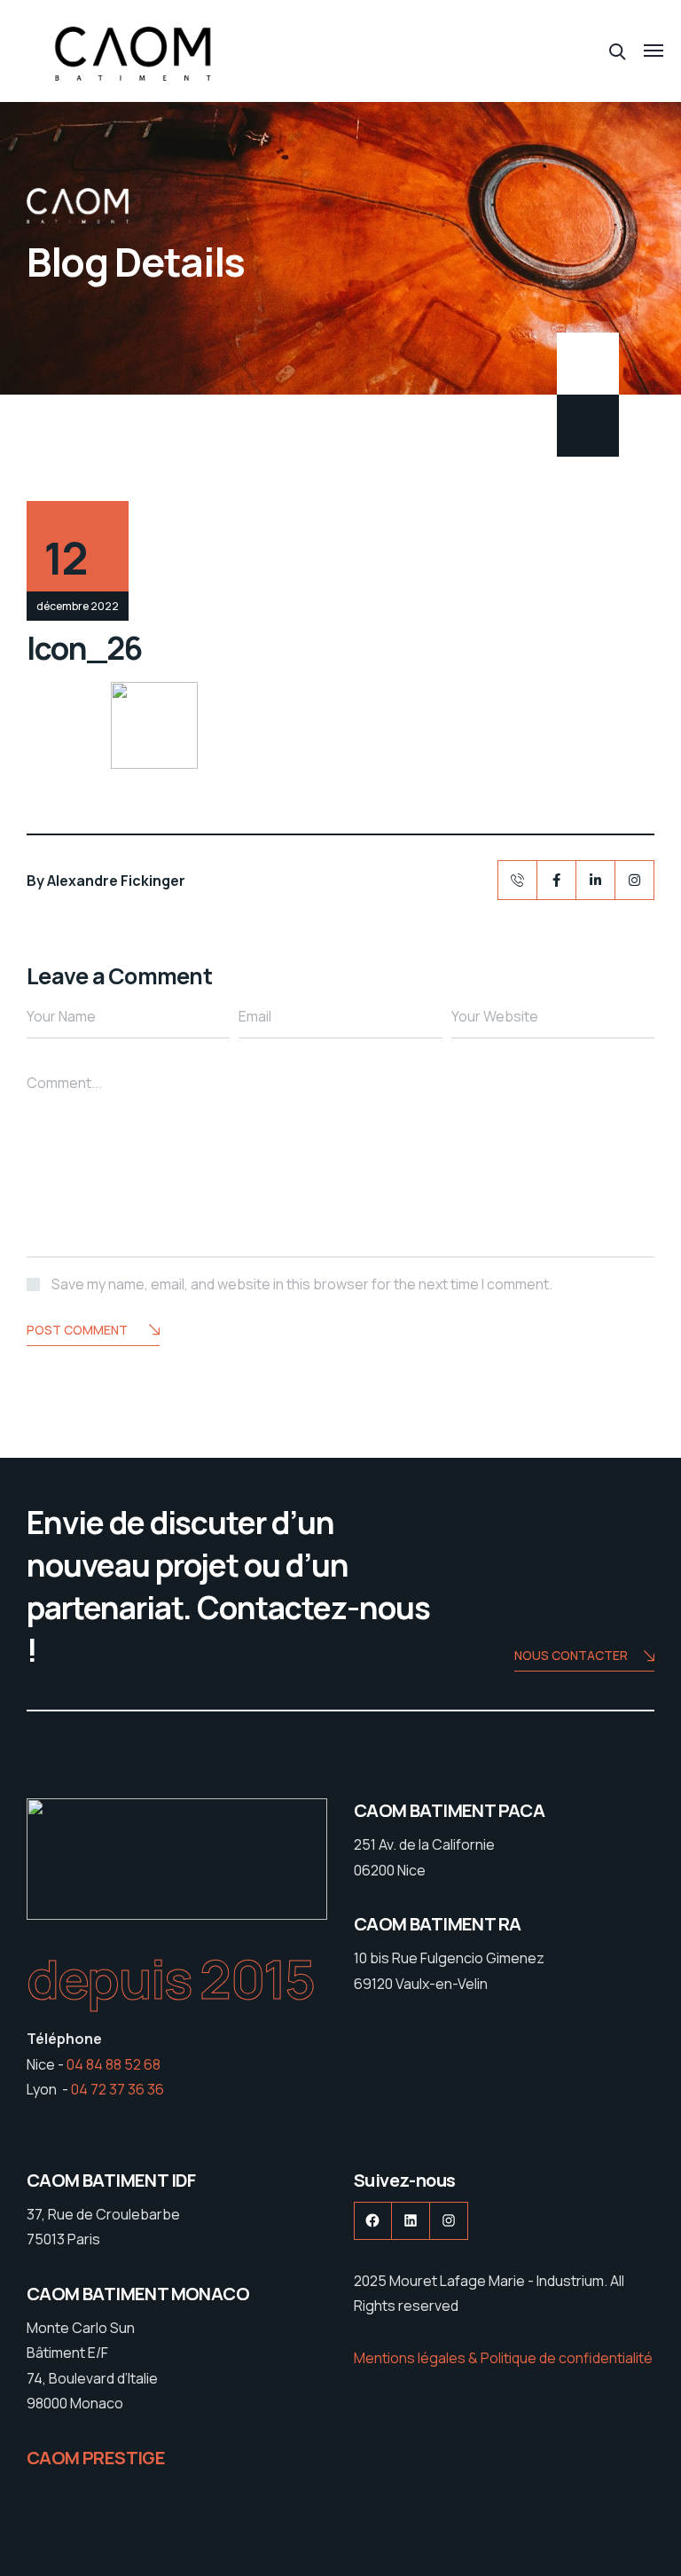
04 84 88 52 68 (113, 2064)
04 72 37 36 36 (117, 2089)
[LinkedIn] (595, 880)
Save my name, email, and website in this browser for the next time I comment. (302, 1284)
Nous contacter (571, 1655)
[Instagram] (634, 880)
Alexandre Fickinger (116, 881)
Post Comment (77, 1330)
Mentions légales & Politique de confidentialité (503, 2358)
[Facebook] (556, 880)
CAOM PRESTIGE (96, 2458)
